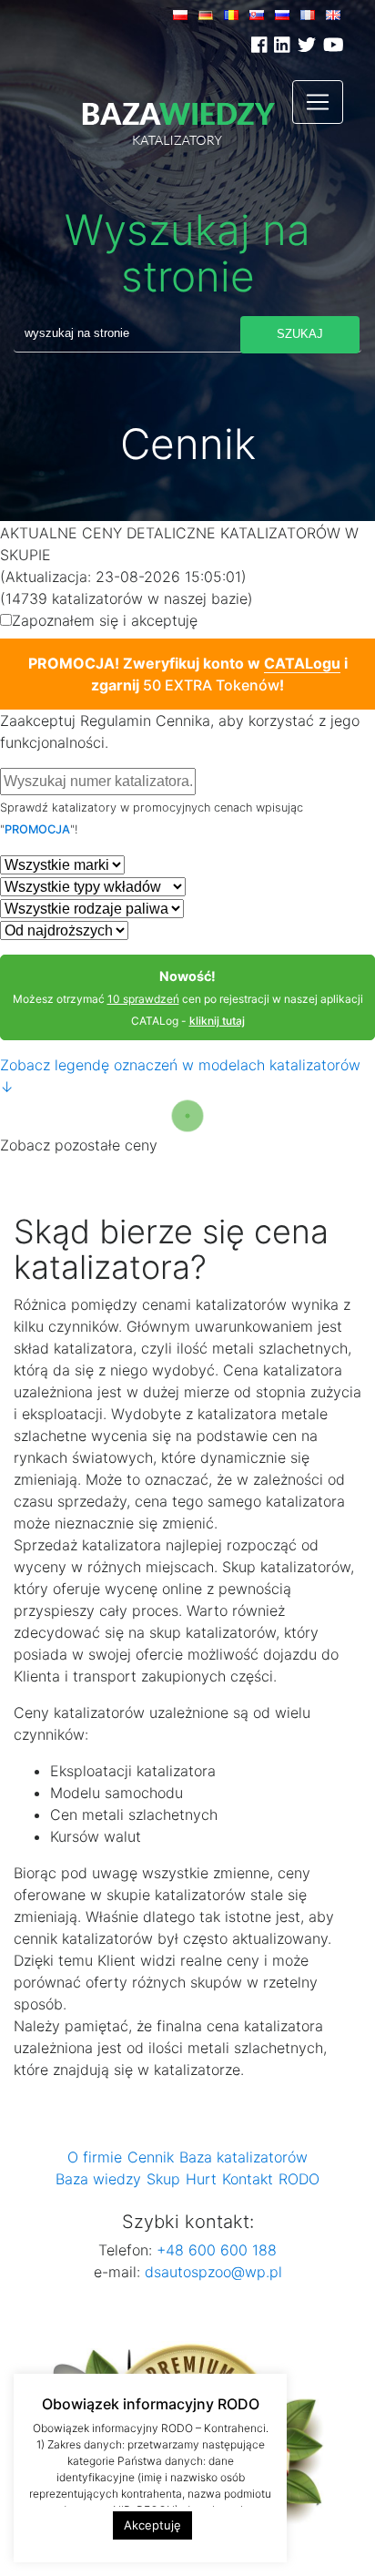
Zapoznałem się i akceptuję (174, 620)
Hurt (201, 2179)
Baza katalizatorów (243, 2157)
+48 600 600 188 (214, 2250)
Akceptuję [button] (152, 2525)
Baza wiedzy (98, 2179)
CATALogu (302, 663)
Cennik (151, 2157)
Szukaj (300, 334)
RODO (299, 2179)
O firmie (95, 2157)
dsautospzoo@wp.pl (213, 2272)
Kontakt (248, 2179)
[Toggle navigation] (318, 102)
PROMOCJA (37, 829)
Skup (163, 2179)
